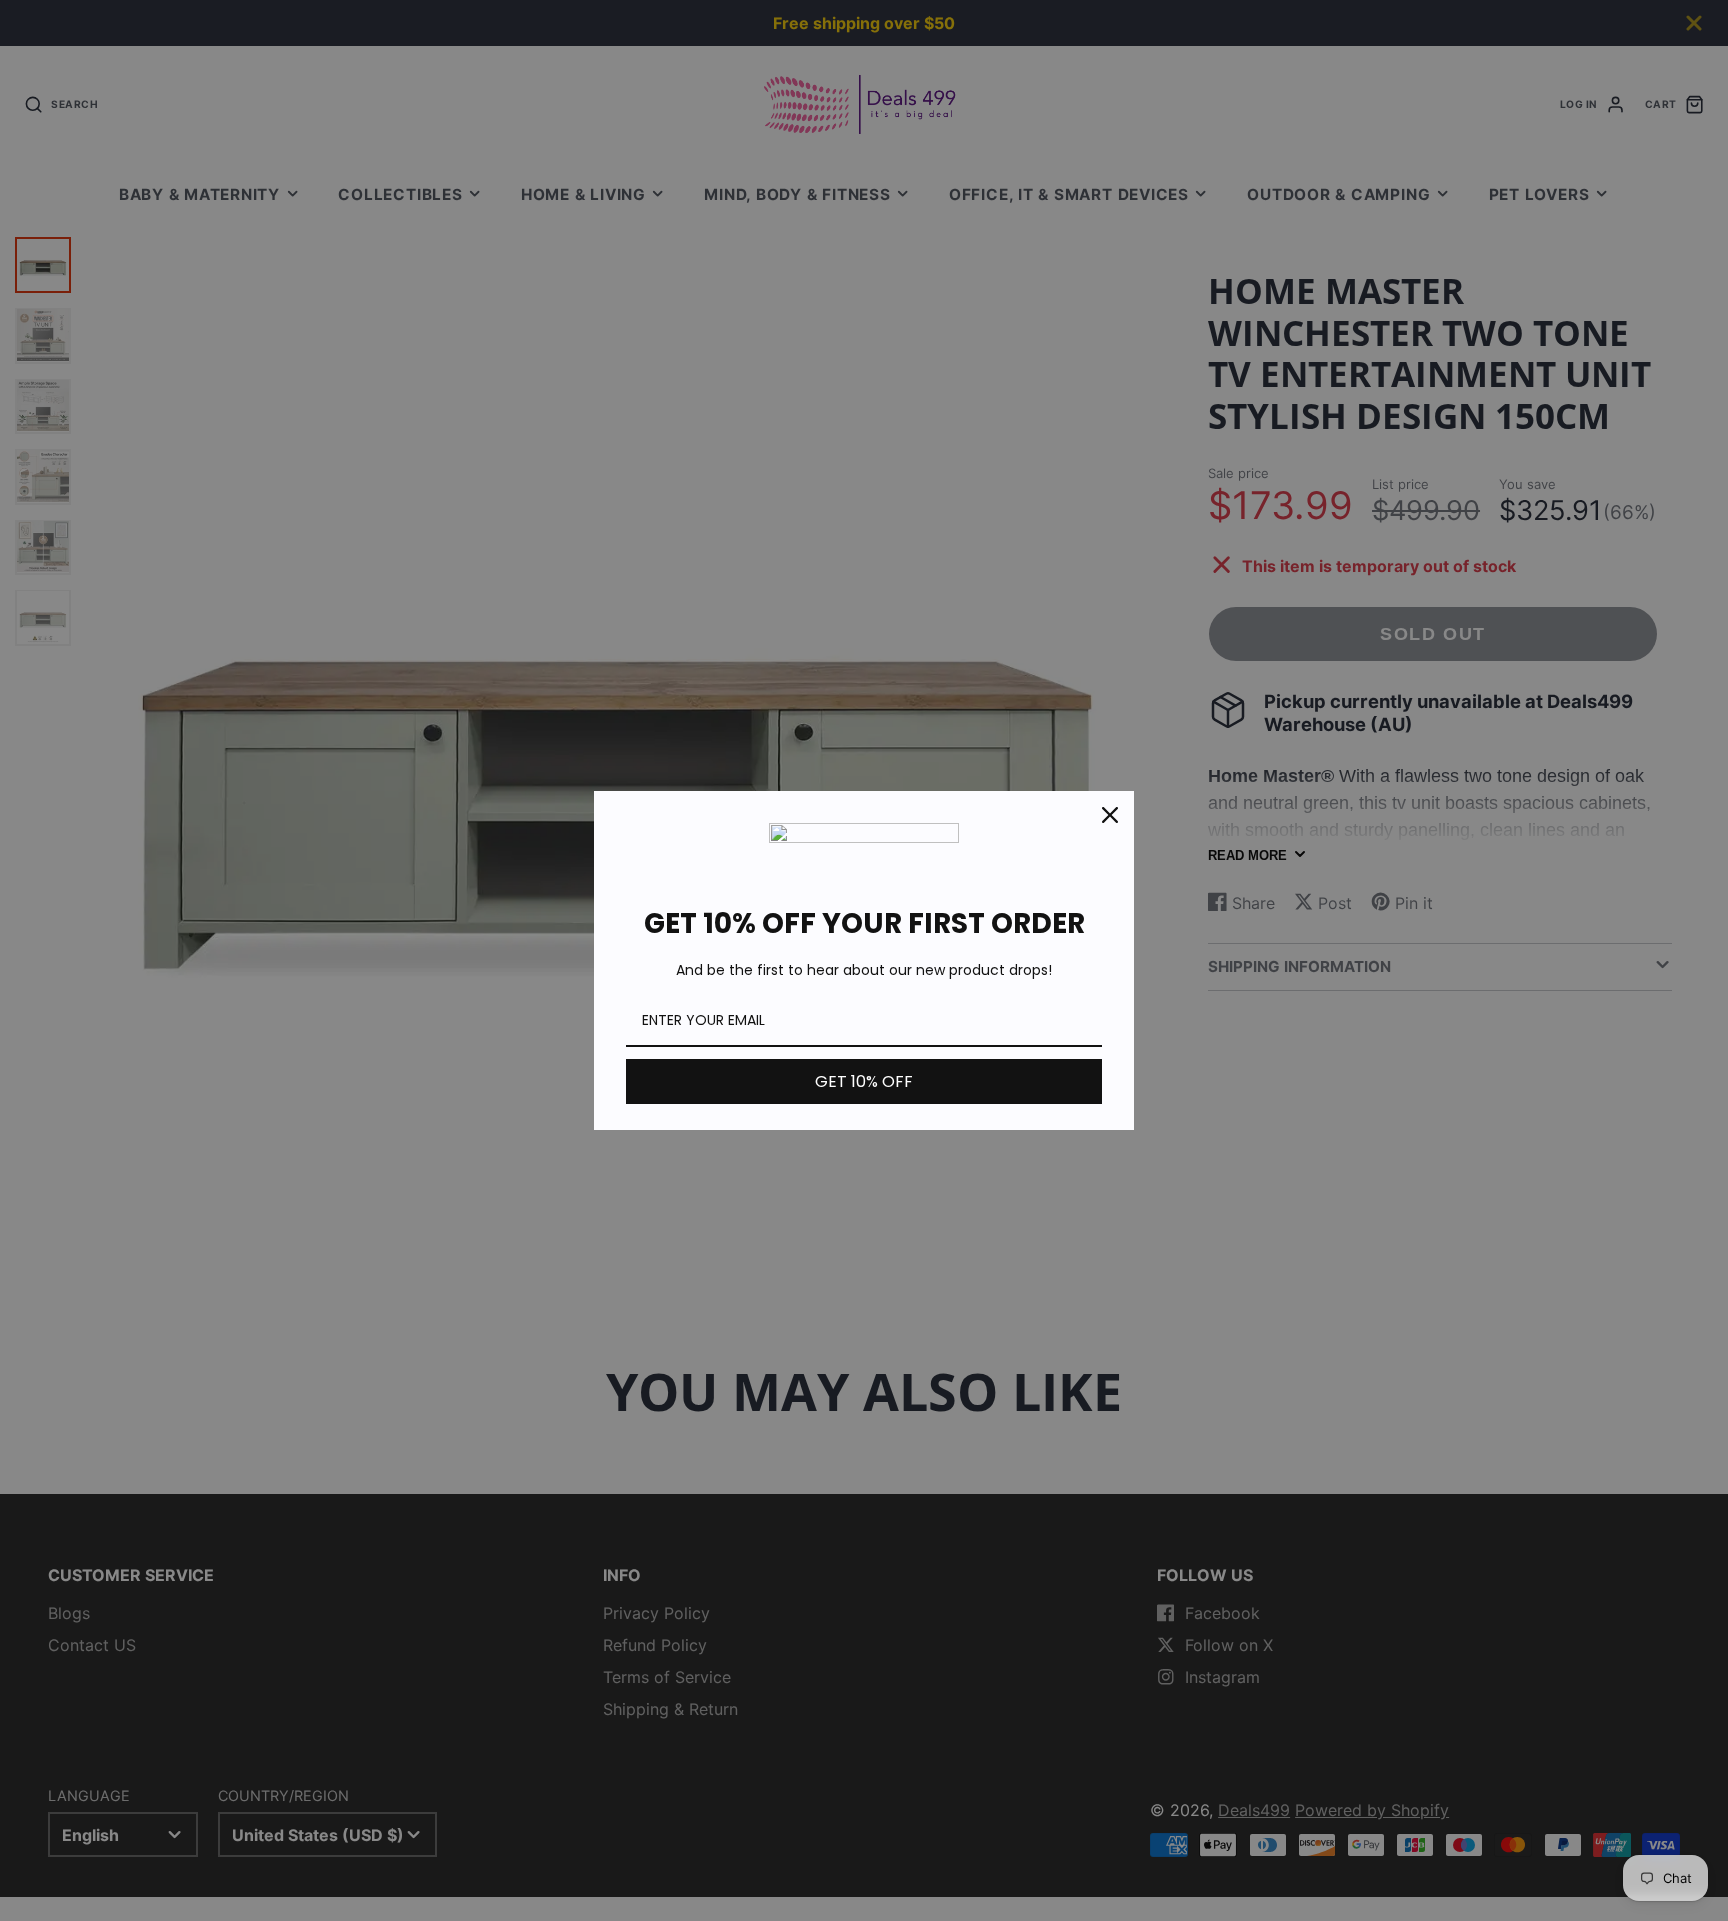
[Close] (1110, 815)
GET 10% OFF (864, 1081)
